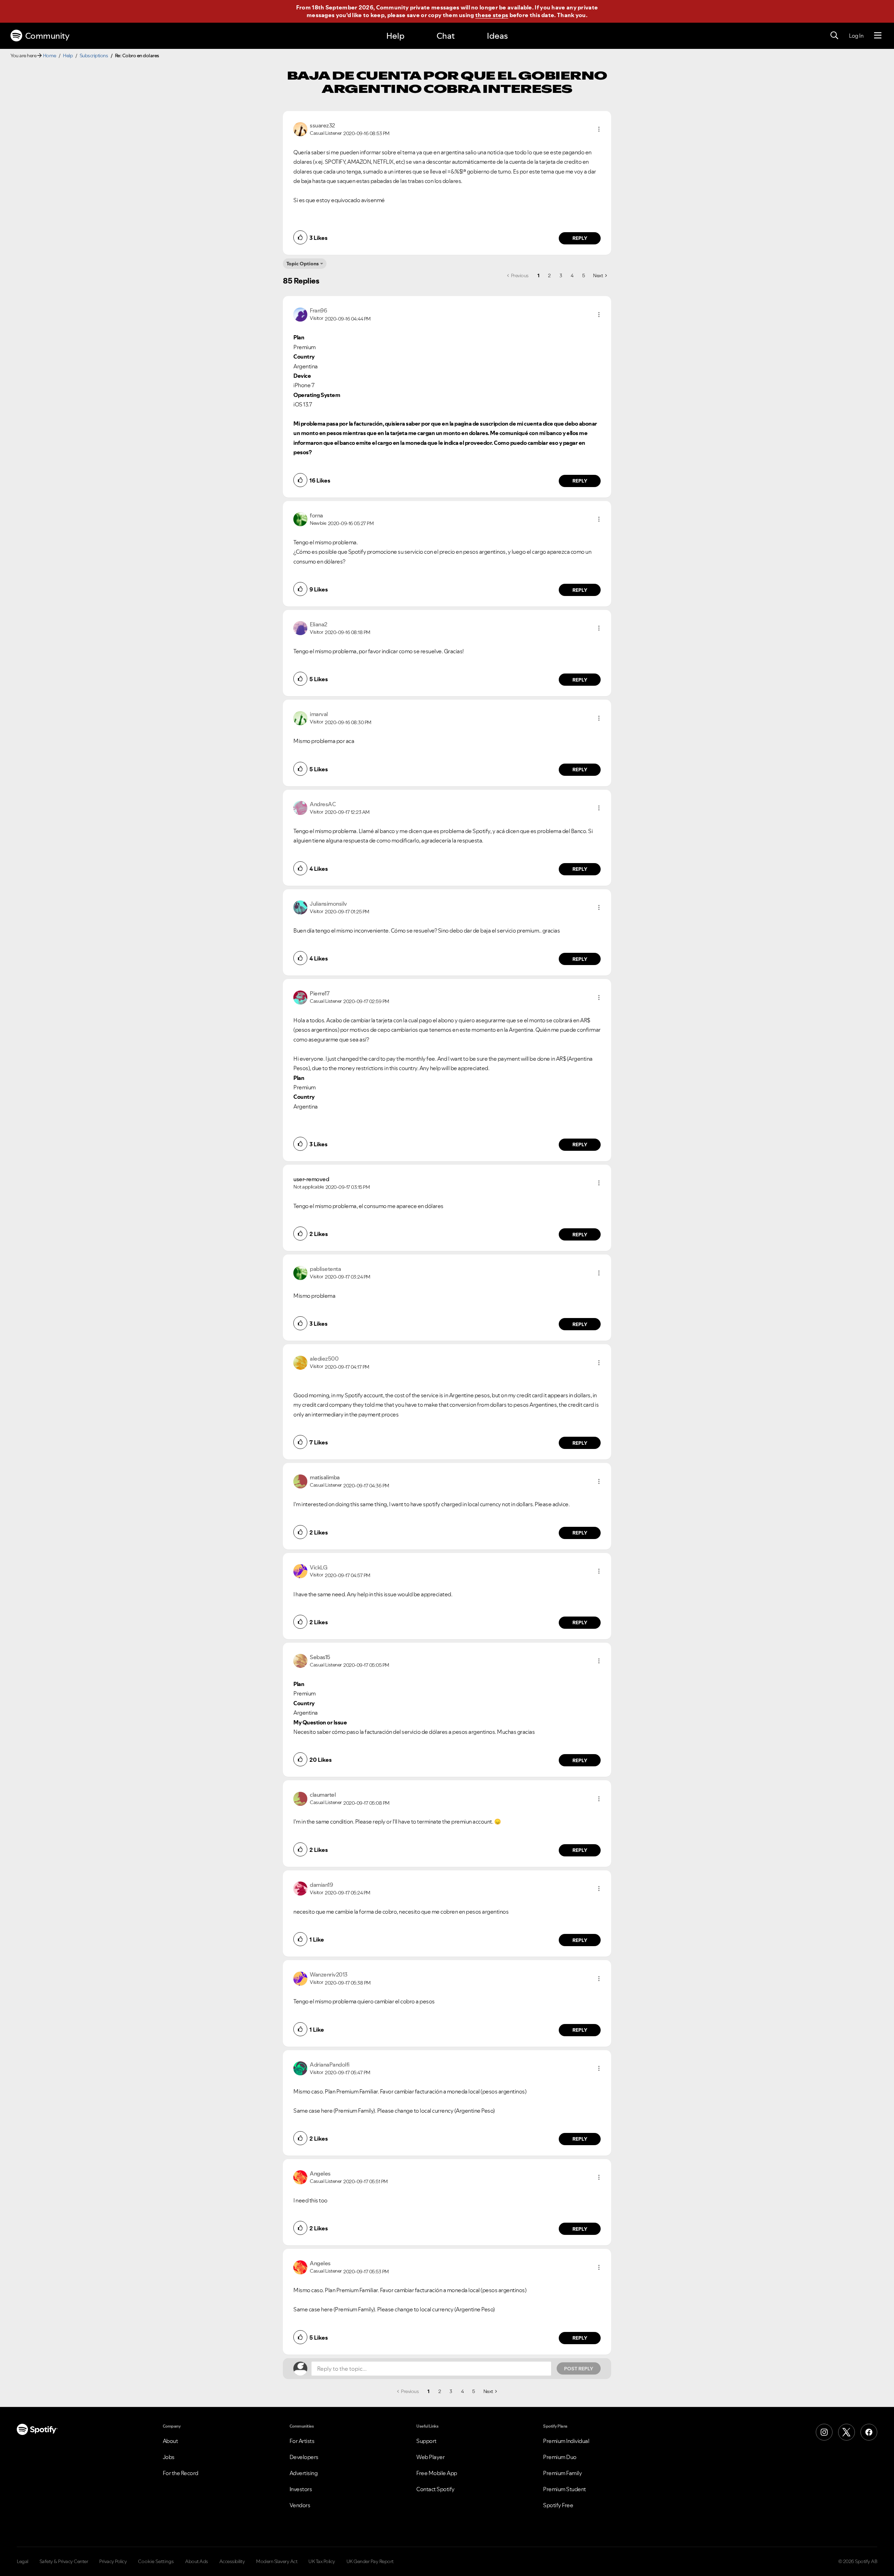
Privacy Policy (113, 2561)
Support (426, 2441)
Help (395, 36)
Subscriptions (94, 56)
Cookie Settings (156, 2561)
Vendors (300, 2505)
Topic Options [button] (303, 264)
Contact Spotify (435, 2489)
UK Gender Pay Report (370, 2561)
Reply (580, 238)
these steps (492, 15)
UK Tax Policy (322, 2561)
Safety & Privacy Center (64, 2561)
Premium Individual (566, 2441)
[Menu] (878, 36)
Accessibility (232, 2561)
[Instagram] (824, 2432)
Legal (23, 2561)
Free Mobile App (437, 2473)
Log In (856, 36)
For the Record (181, 2473)
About (170, 2441)
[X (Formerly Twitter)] (847, 2432)
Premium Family (562, 2473)
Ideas (497, 36)
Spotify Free (558, 2505)
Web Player (430, 2457)
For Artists (302, 2441)
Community (47, 36)
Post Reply (579, 2369)
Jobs (169, 2457)
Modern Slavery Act (277, 2561)
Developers (304, 2457)
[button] (599, 129)
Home (50, 56)
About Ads (197, 2561)
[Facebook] (869, 2432)
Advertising (304, 2473)
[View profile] (300, 128)
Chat (446, 36)
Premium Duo (560, 2457)
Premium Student (565, 2489)
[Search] (834, 36)
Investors (301, 2489)
